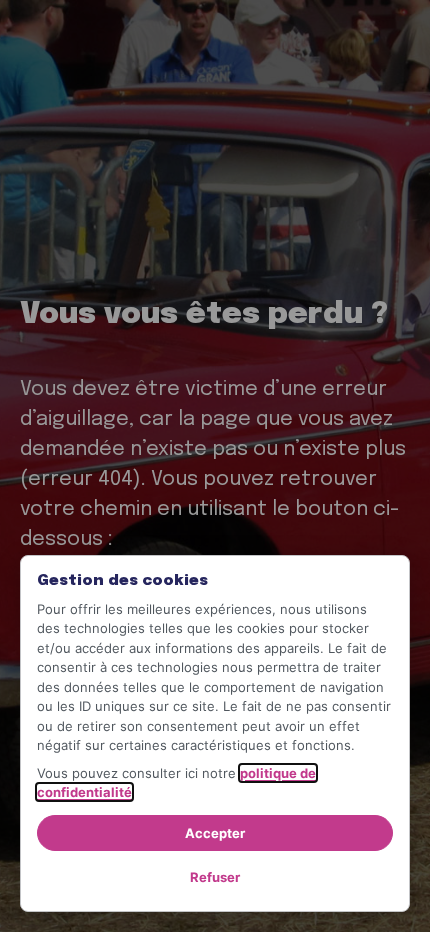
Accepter (215, 833)
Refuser (215, 877)
